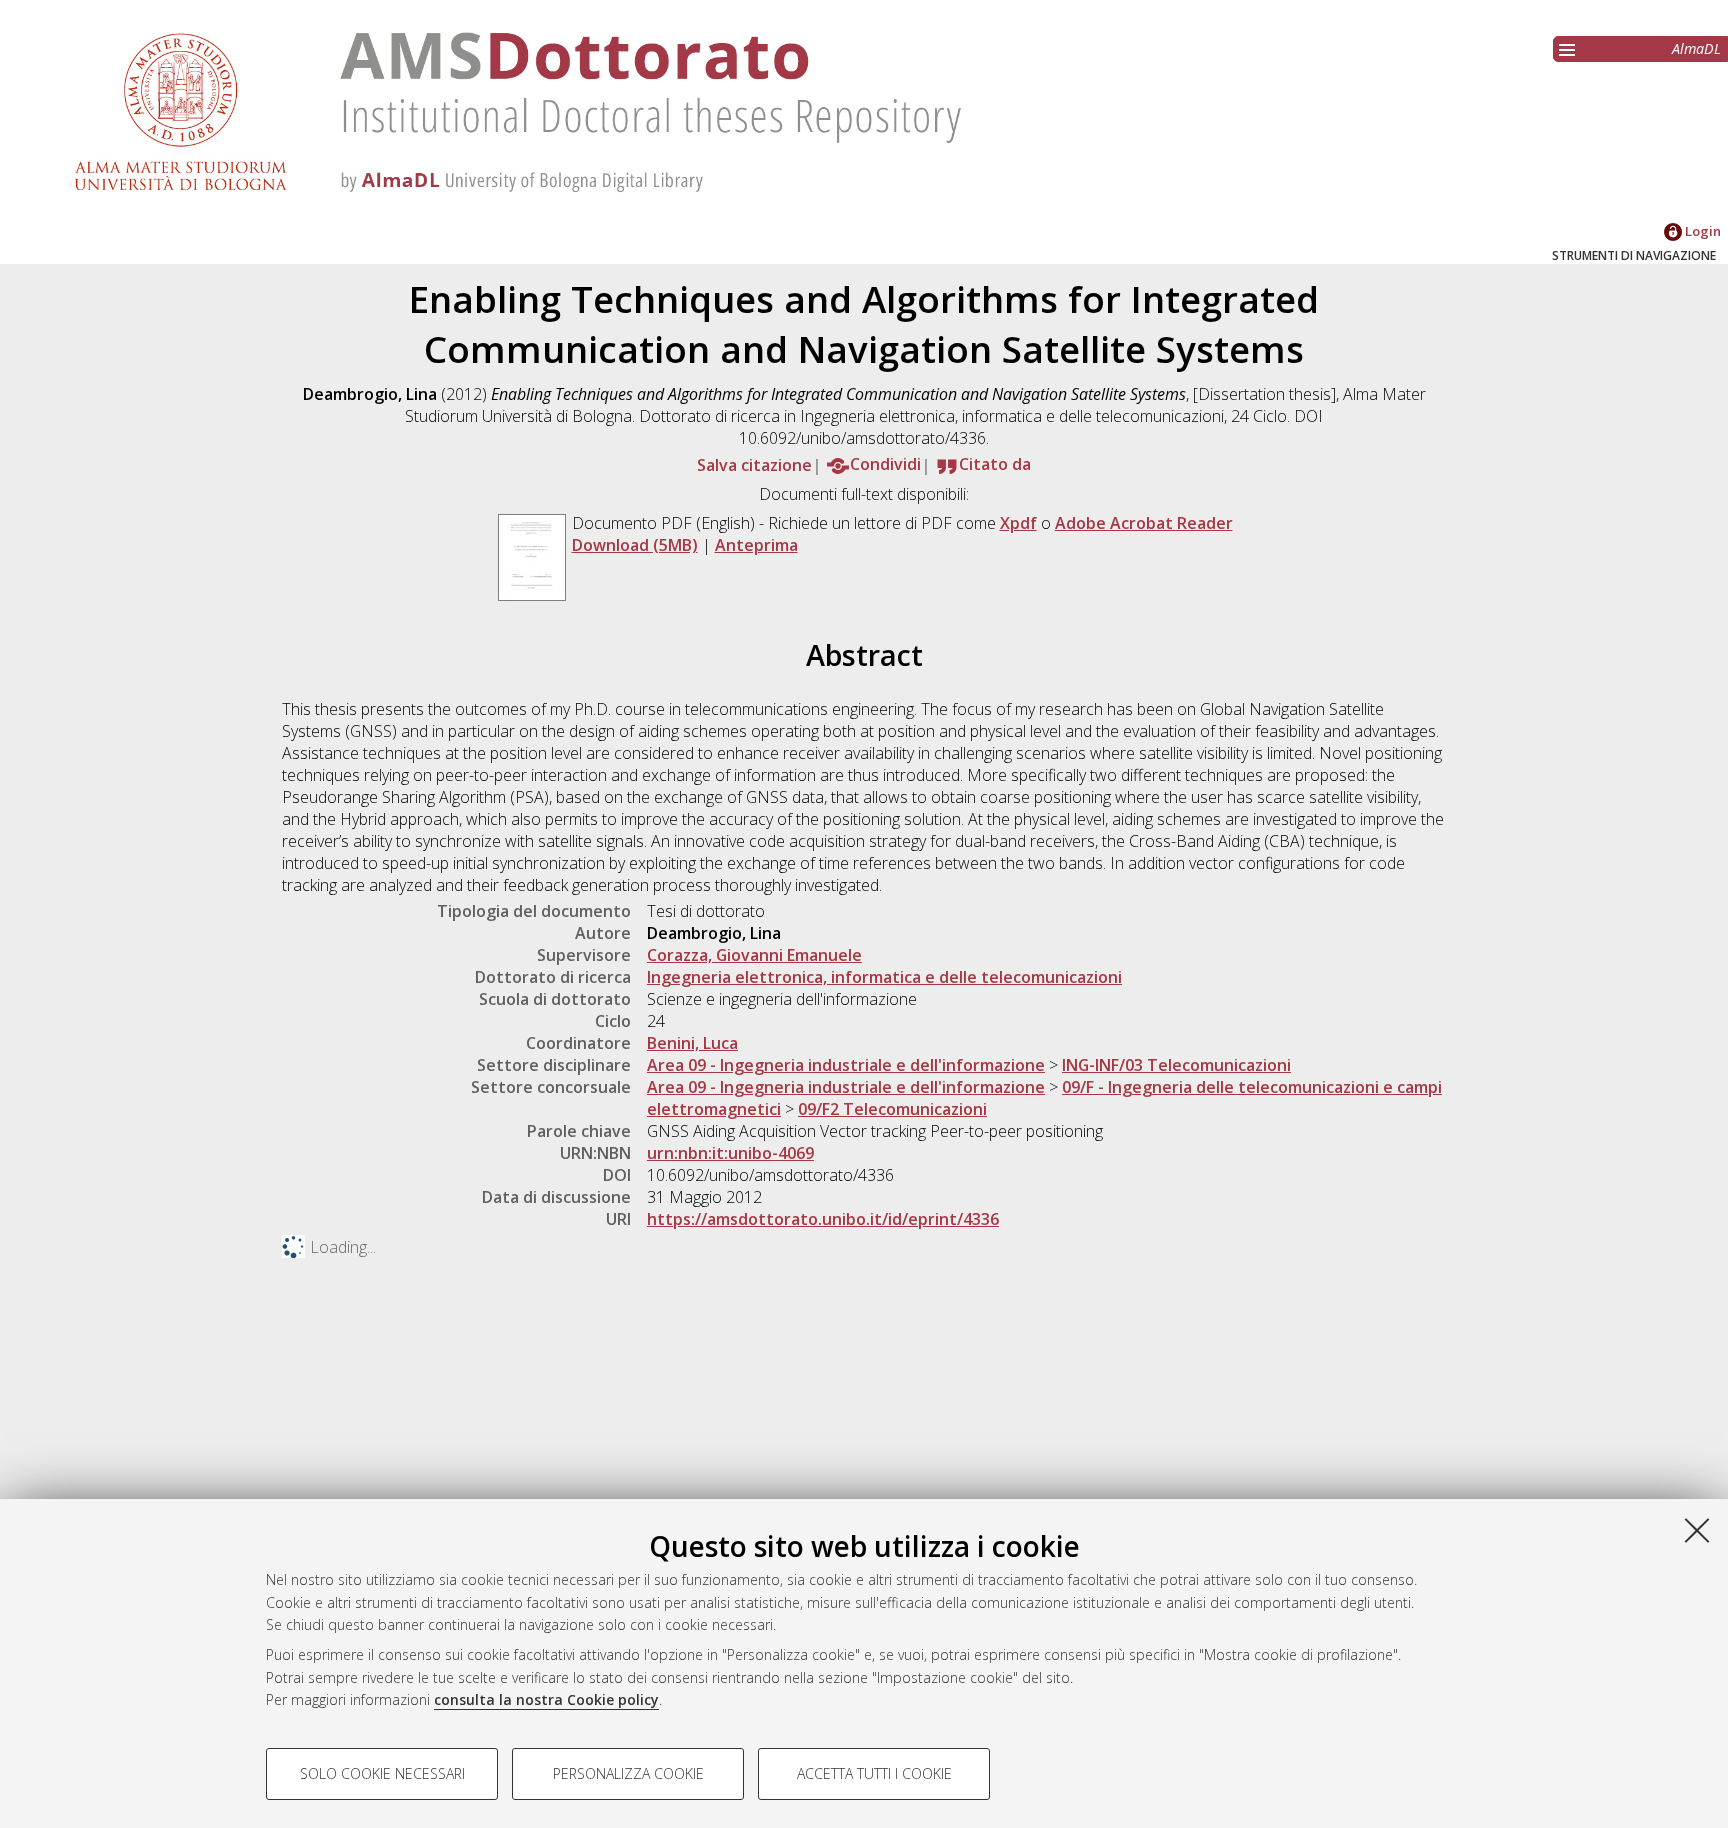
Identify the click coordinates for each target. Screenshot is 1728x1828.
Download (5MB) (635, 545)
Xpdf (1018, 523)
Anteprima (756, 545)
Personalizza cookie (628, 1773)
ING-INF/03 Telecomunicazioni (1176, 1065)
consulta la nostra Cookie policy (546, 1699)
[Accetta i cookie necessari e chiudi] (1697, 1530)
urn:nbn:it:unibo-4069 (730, 1153)
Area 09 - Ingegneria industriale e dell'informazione (846, 1065)
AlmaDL (1696, 48)
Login (1701, 231)
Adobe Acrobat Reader (1144, 523)
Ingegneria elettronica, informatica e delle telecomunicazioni (884, 977)
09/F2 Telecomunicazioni (892, 1109)
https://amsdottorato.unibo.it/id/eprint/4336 (823, 1219)
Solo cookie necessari (382, 1773)
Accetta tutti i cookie (874, 1773)
